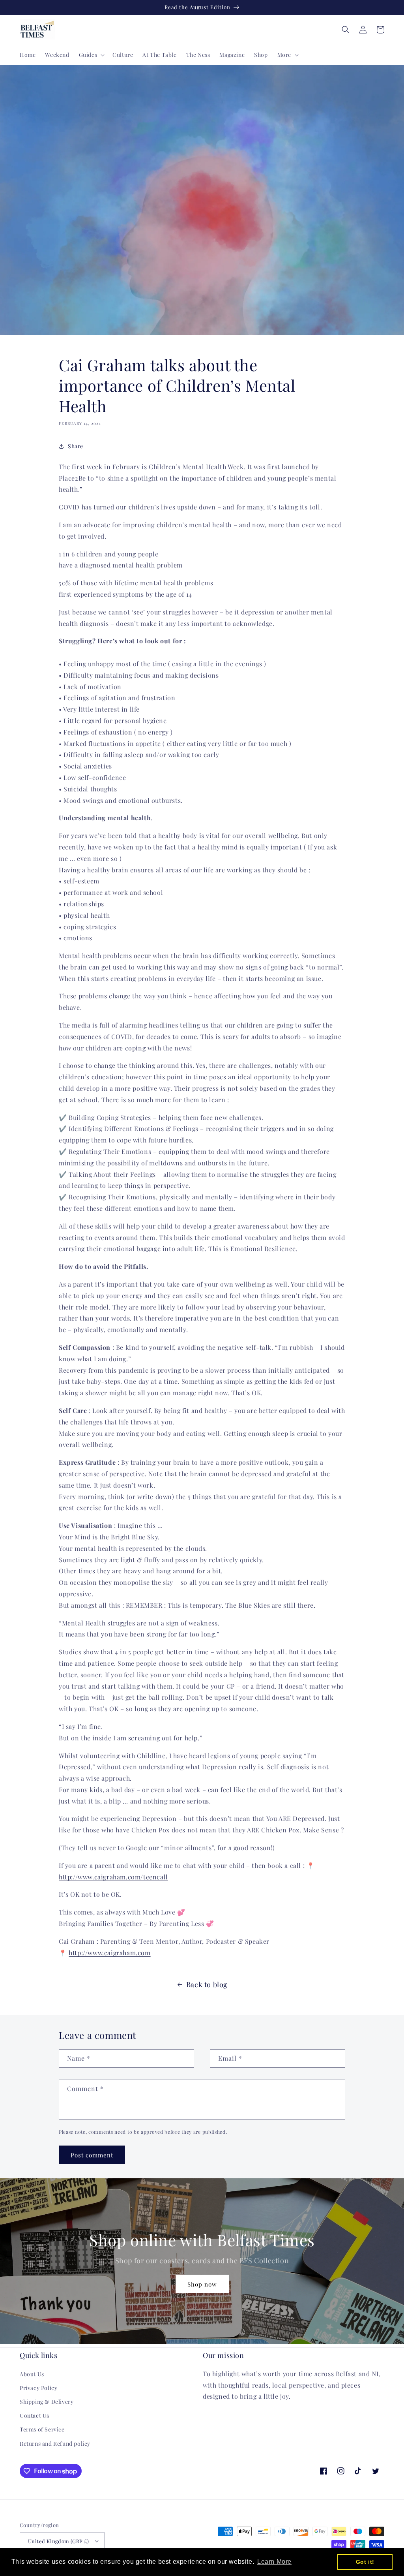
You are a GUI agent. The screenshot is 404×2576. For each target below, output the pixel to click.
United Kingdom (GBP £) (59, 2541)
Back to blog (207, 1984)
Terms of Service (42, 2429)
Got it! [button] (365, 2562)
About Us (32, 2374)
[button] (91, 55)
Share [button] (76, 446)
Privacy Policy (38, 2388)
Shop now (202, 2284)
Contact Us (35, 2415)
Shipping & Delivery (47, 2402)
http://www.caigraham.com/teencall (113, 1877)
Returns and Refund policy (55, 2444)
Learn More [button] (274, 2562)
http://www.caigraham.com (109, 1953)
